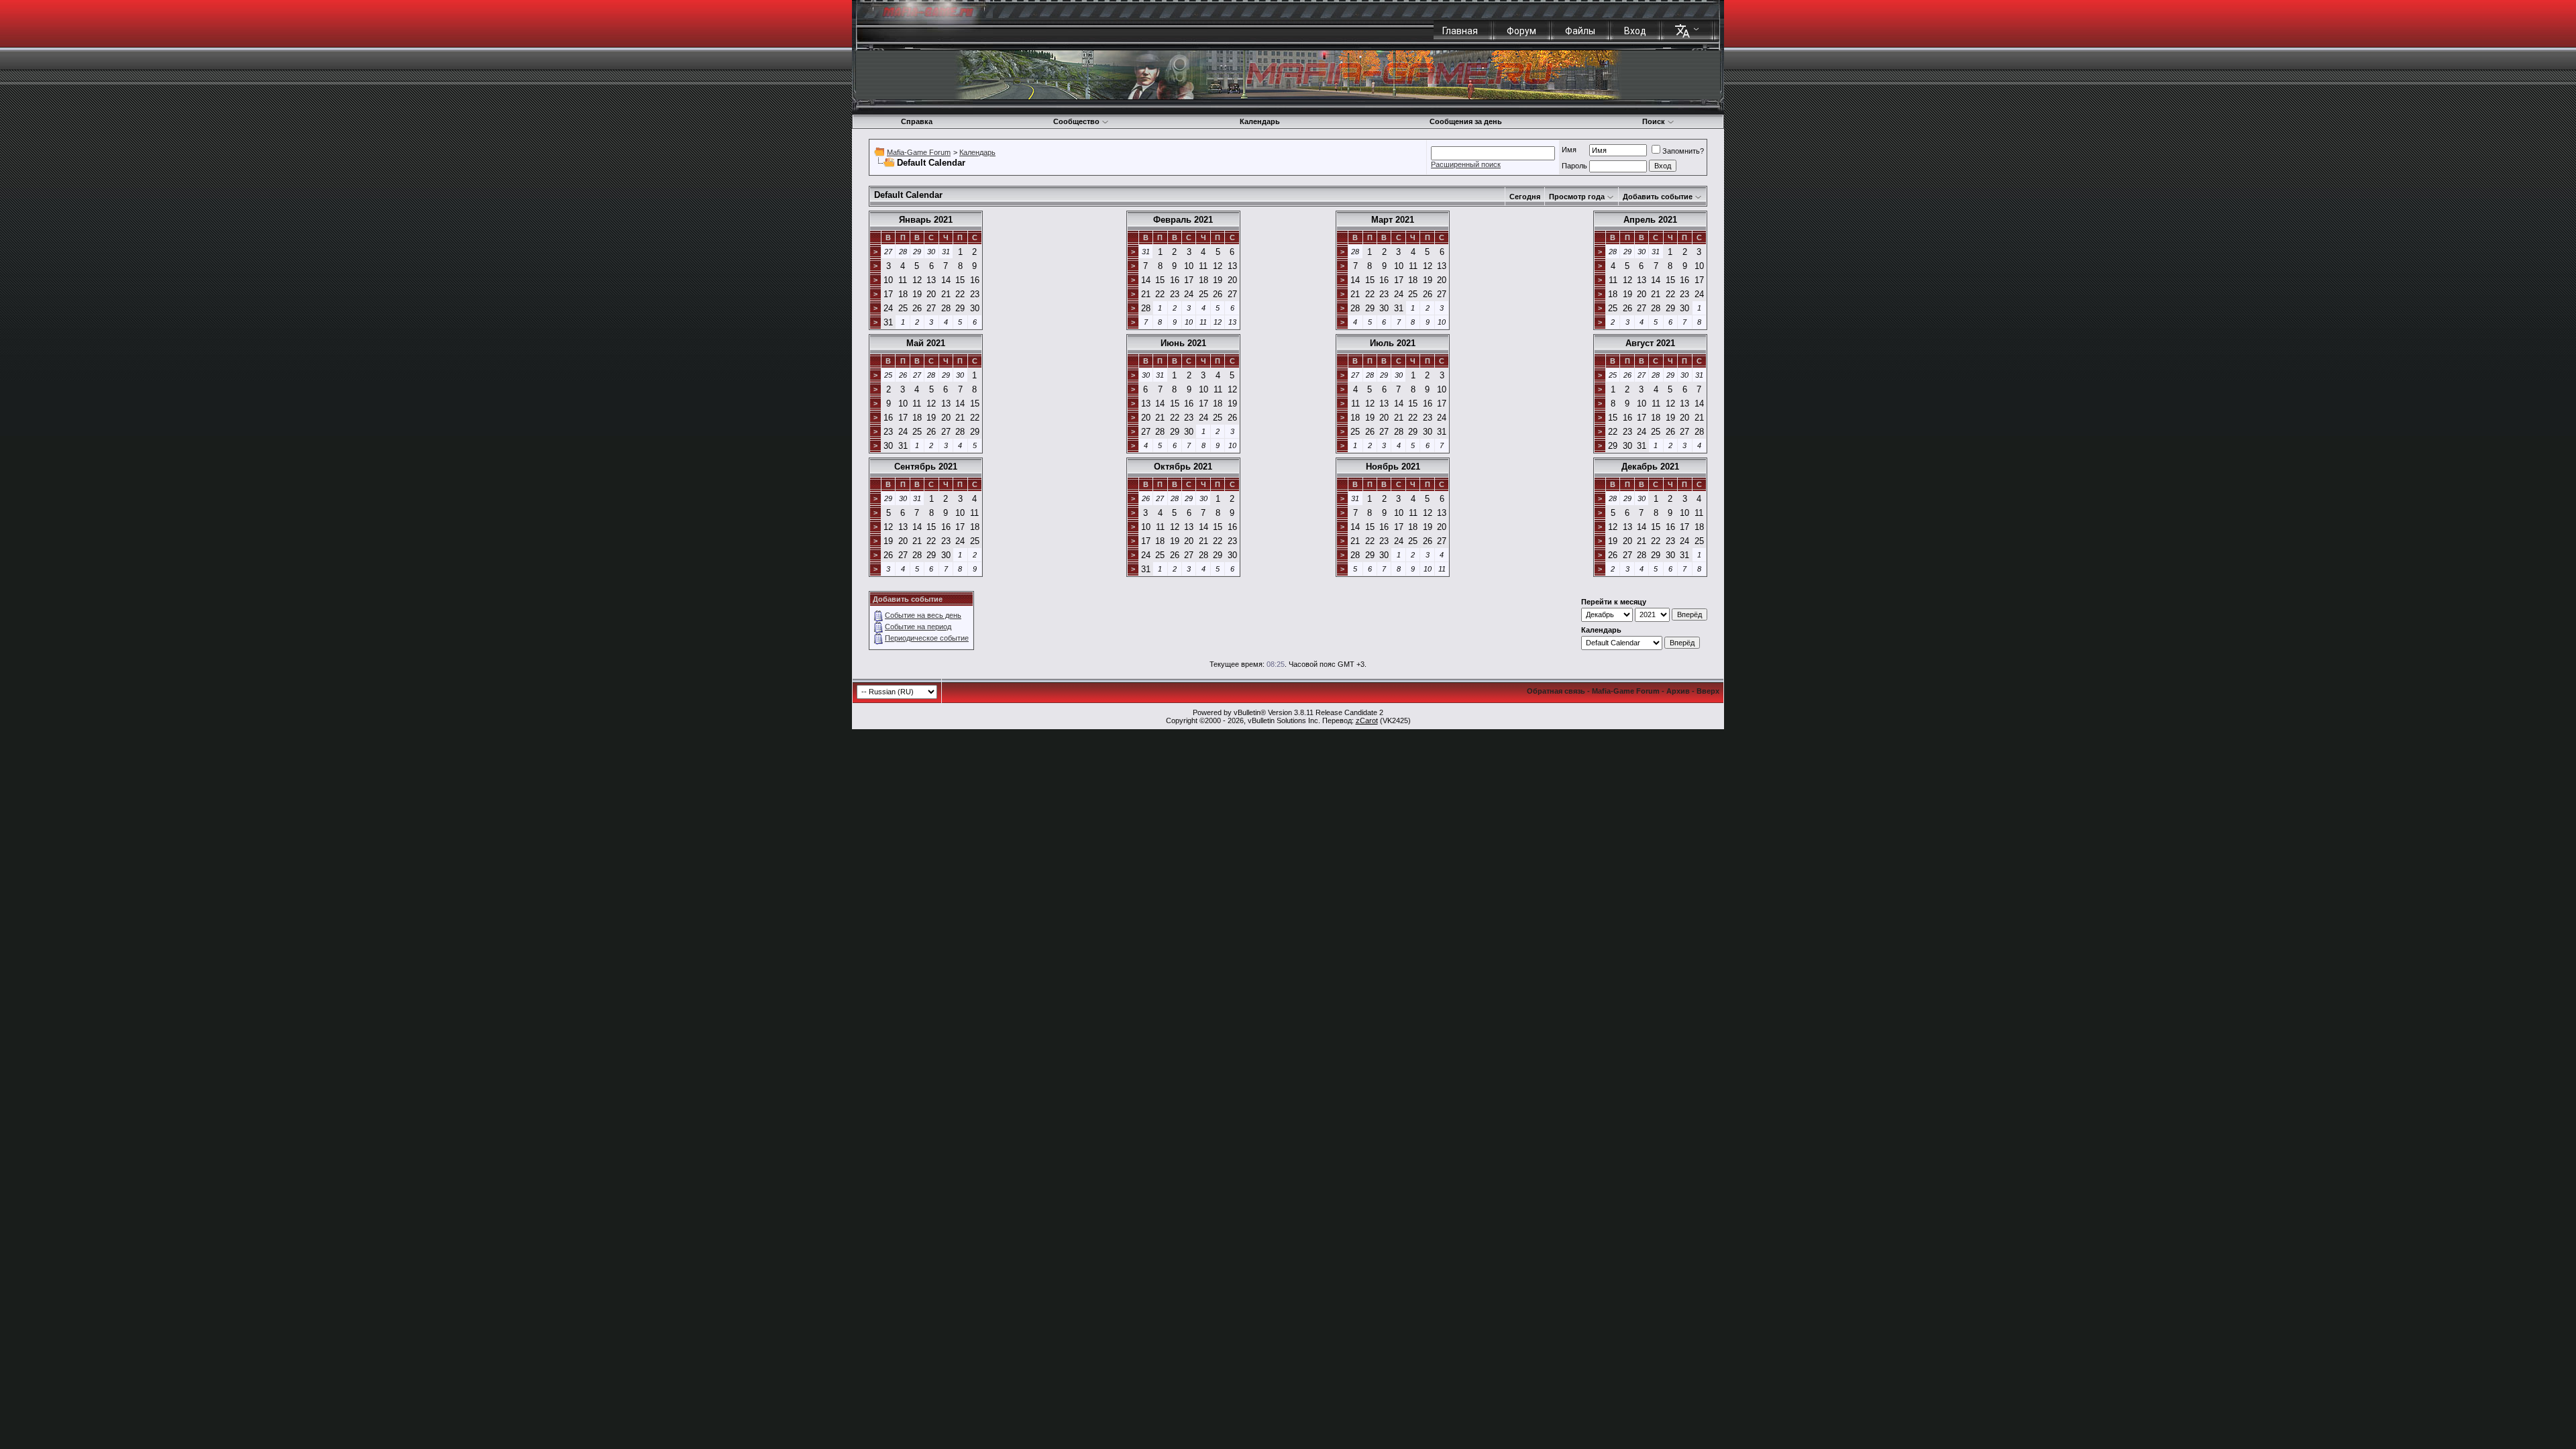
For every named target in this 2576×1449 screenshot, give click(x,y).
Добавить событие (1658, 197)
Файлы (1580, 31)
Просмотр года (1577, 197)
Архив (1678, 691)
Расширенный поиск (1466, 164)
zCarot (1367, 720)
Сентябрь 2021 (926, 467)
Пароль (1574, 166)
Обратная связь (1556, 691)
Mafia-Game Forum (919, 152)
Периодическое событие (927, 638)
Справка (917, 121)
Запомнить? (1683, 151)
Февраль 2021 (1183, 220)
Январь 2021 (926, 220)
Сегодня (1525, 197)
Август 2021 (1650, 343)
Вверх (1708, 691)
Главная (1460, 31)
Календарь (1260, 121)
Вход (1635, 31)
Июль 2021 (1393, 343)
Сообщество (1076, 121)
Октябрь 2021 (1183, 467)
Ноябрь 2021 (1393, 467)
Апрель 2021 (1650, 220)
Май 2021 (926, 343)
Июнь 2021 (1183, 343)
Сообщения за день (1466, 121)
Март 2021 (1393, 220)
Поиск (1654, 121)
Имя (1569, 150)
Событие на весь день (923, 615)
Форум (1521, 31)
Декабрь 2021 (1650, 467)
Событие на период (918, 627)
